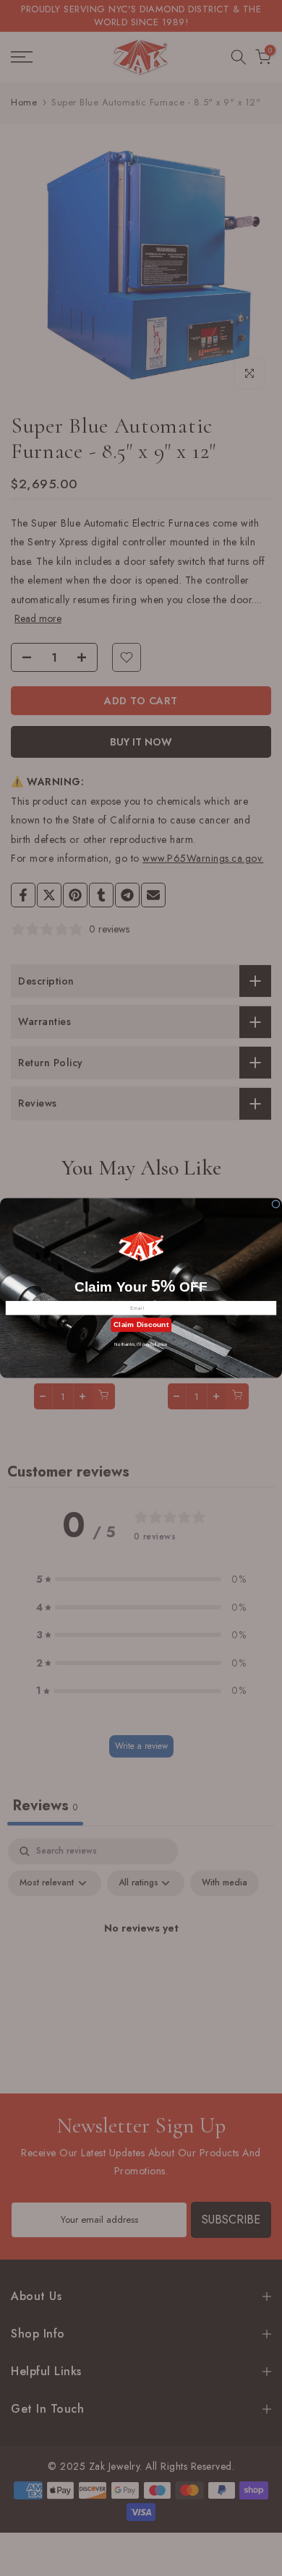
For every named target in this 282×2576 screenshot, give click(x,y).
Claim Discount (141, 1324)
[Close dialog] (276, 1204)
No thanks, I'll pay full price (141, 1345)
